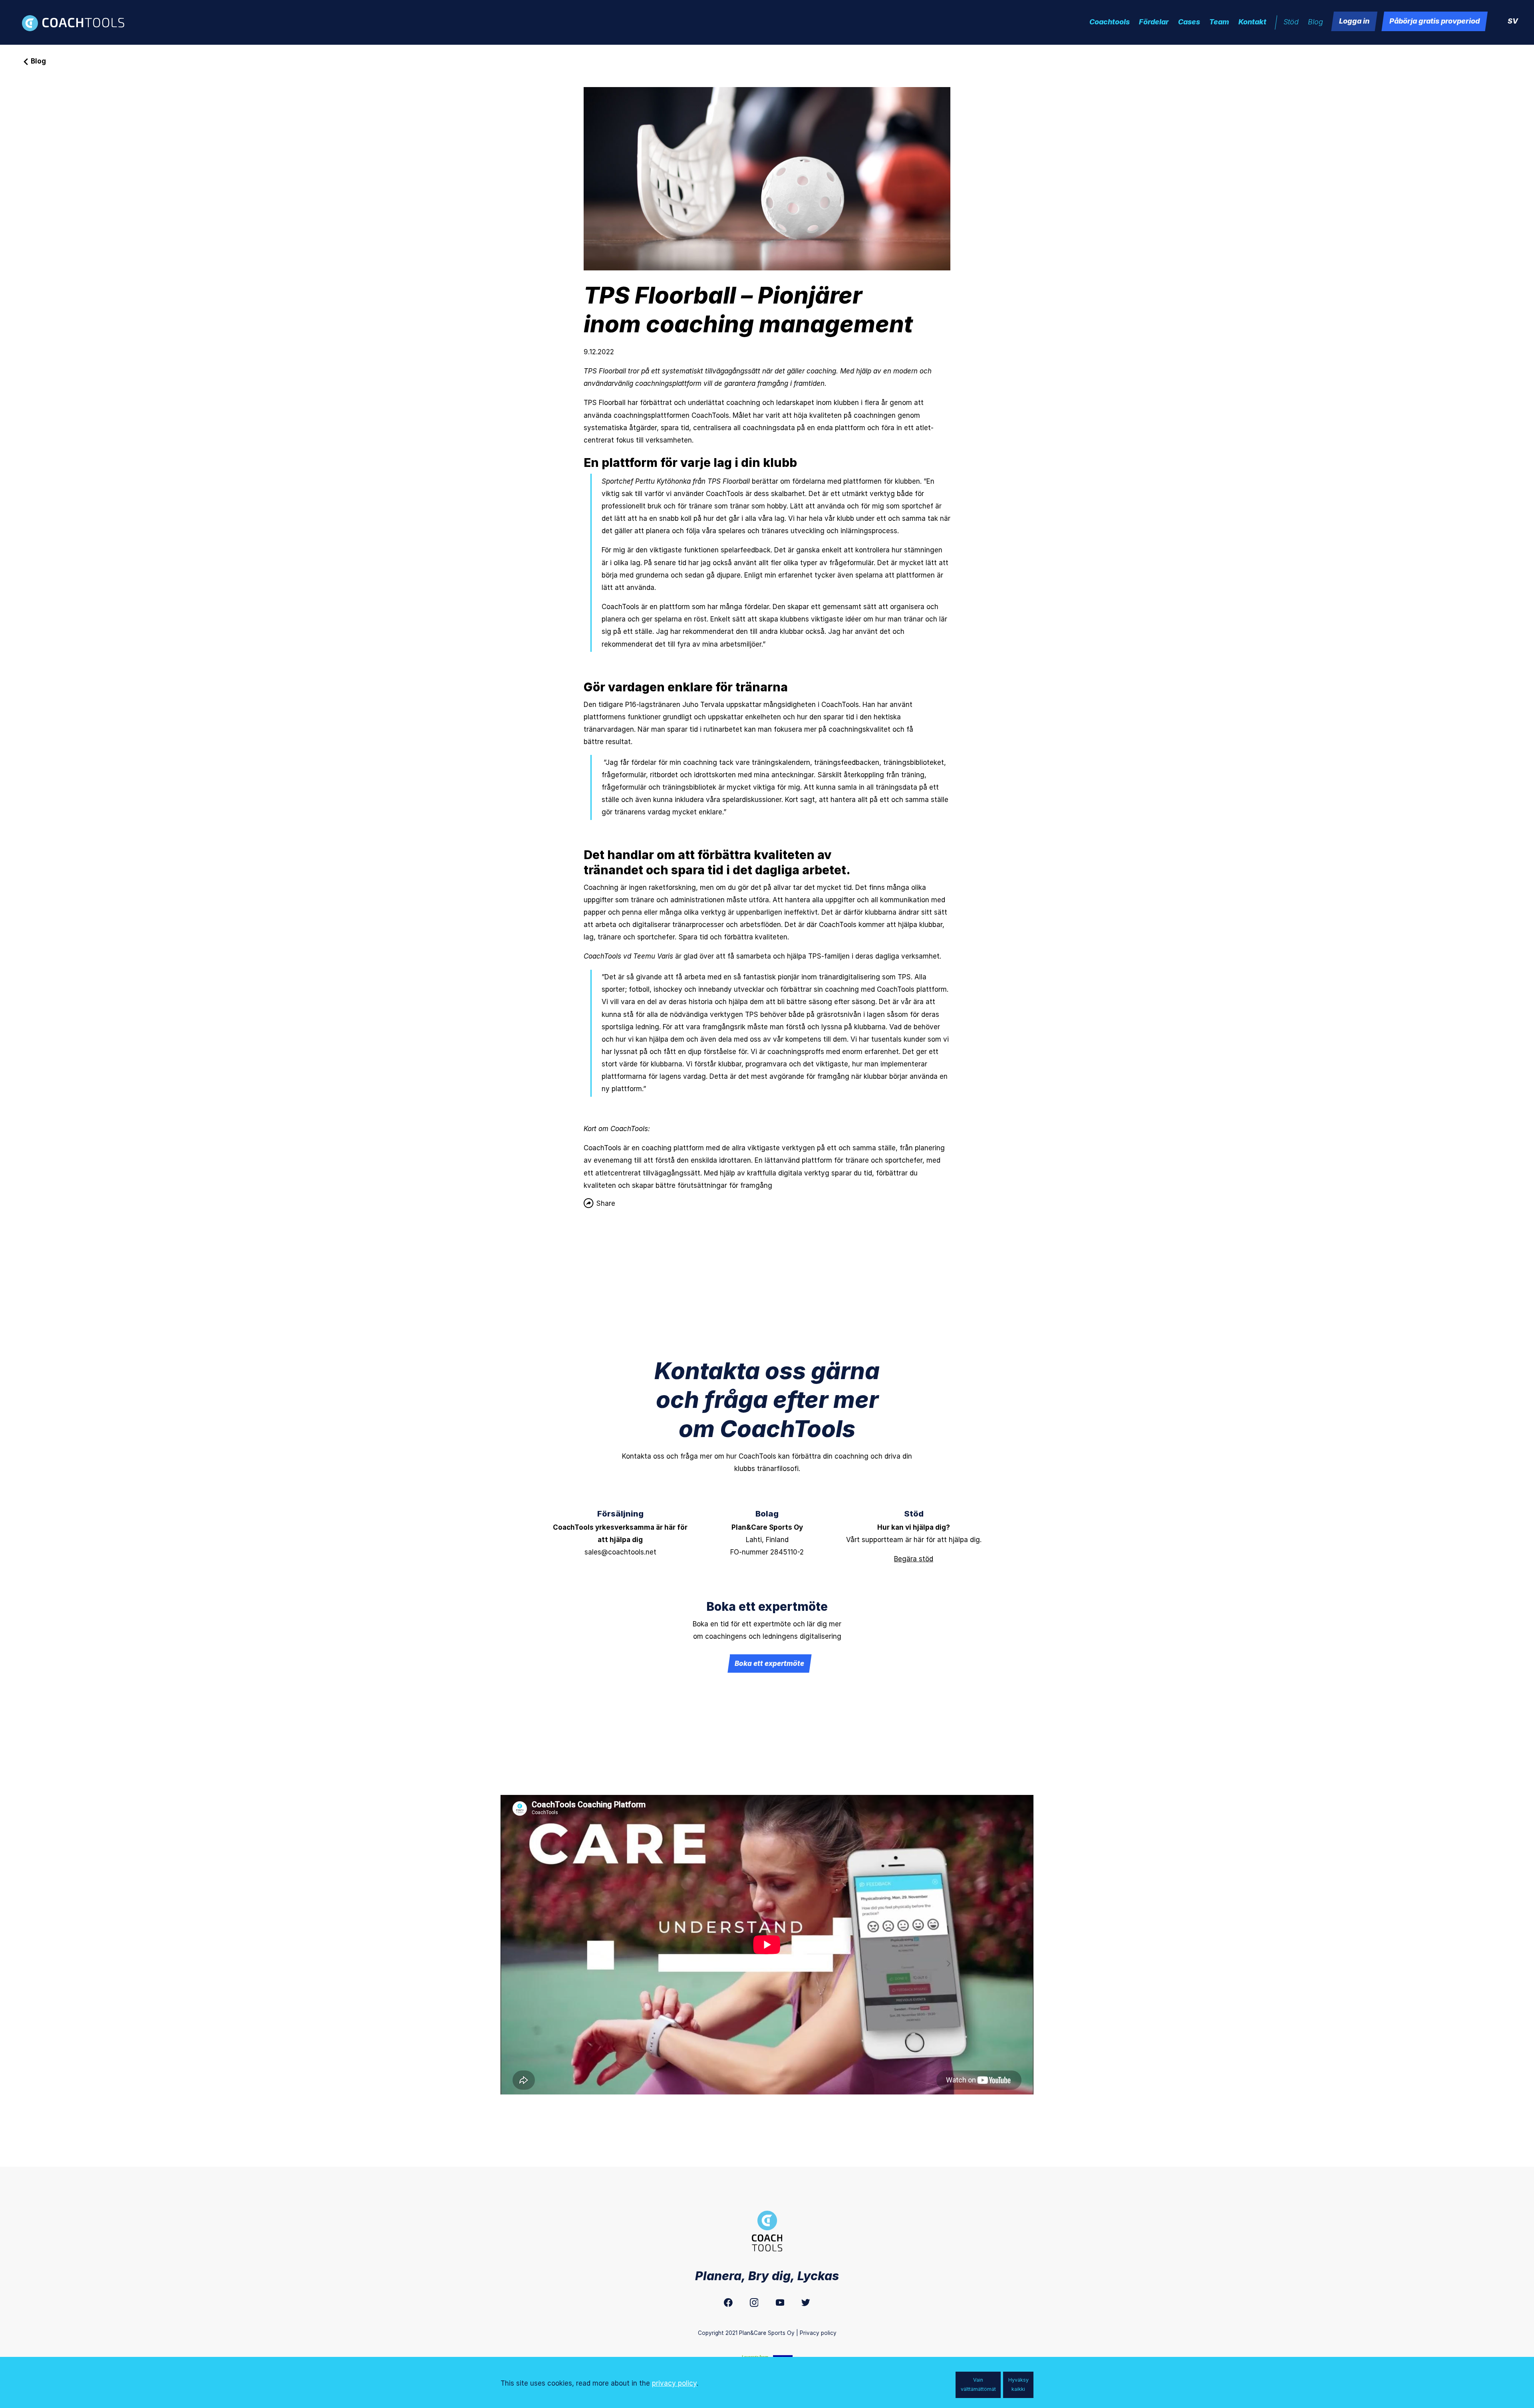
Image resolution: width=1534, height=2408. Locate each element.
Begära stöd (914, 1559)
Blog (38, 61)
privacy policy (674, 2383)
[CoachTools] (78, 23)
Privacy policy (818, 2333)
